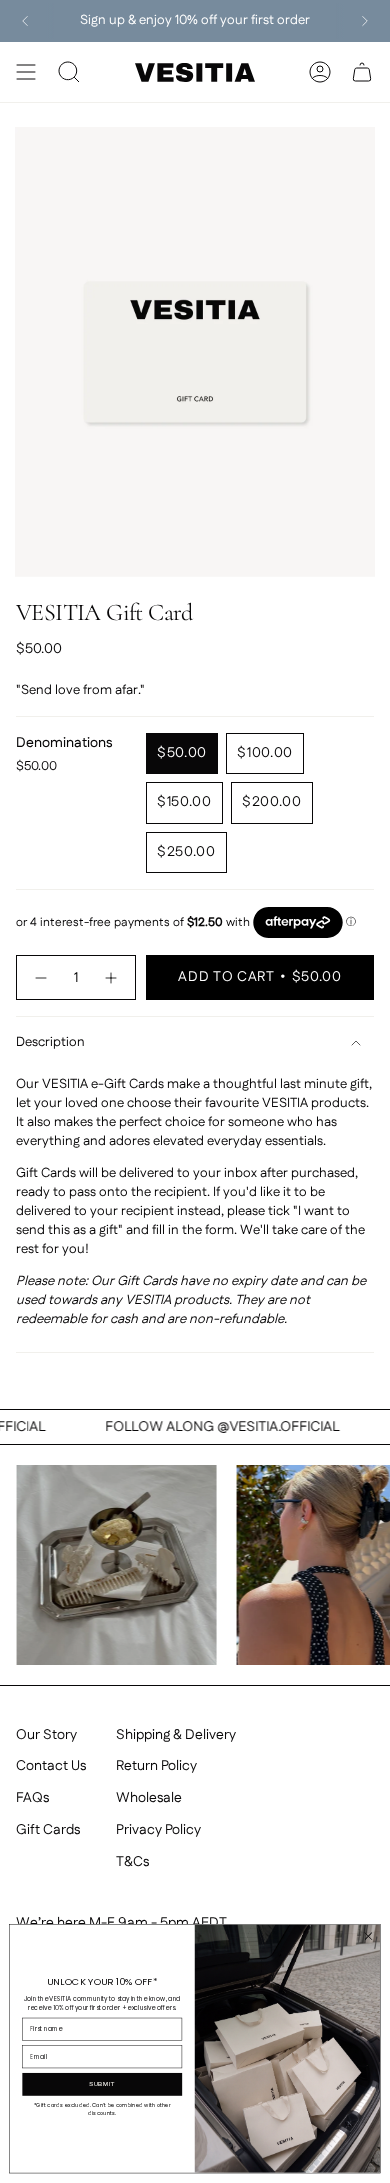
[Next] (365, 21)
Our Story (46, 1735)
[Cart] (362, 72)
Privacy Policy (158, 1830)
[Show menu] (26, 72)
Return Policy (156, 1766)
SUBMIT (102, 2084)
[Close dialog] (368, 1936)
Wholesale (149, 1798)
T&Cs (132, 1862)
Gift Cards (48, 1830)
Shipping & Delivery (176, 1735)
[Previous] (25, 21)
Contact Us (51, 1766)
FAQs (32, 1798)
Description (50, 1042)
